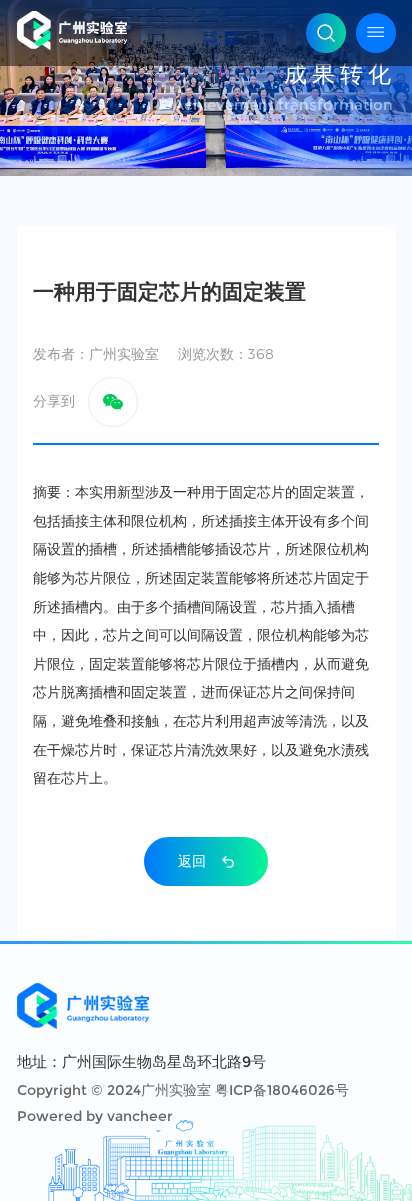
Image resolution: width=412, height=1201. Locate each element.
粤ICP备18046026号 (282, 1090)
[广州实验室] (72, 30)
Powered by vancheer (95, 1116)
